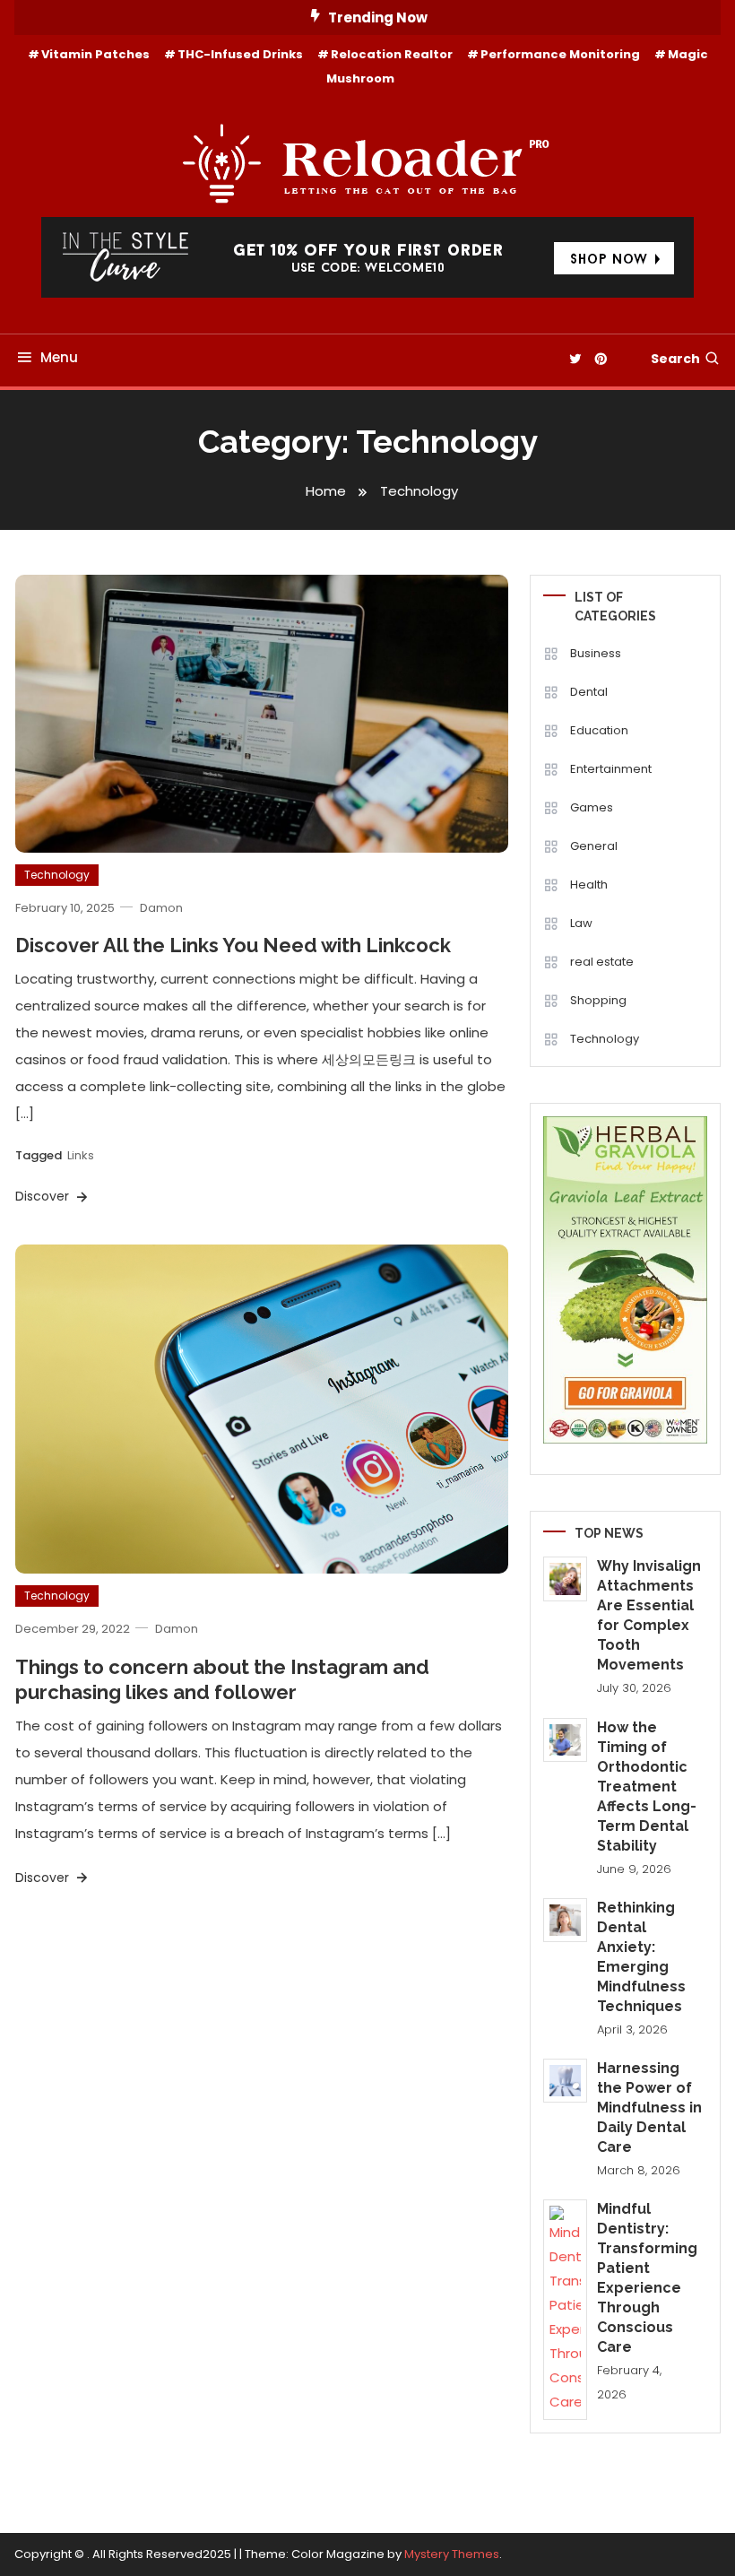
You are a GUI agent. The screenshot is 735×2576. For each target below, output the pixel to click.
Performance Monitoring (560, 54)
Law (581, 923)
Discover (44, 1196)
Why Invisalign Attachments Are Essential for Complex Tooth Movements (649, 1615)
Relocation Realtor (392, 54)
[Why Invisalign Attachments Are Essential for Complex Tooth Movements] (565, 1579)
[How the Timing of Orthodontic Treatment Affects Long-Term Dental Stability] (565, 1740)
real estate (602, 962)
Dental (589, 692)
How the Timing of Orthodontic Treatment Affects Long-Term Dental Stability (647, 1787)
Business (596, 653)
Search (675, 359)
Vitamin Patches (95, 54)
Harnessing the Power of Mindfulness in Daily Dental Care (649, 2108)
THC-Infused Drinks (240, 54)
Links (81, 1155)
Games (592, 807)
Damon (161, 908)
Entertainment (611, 769)
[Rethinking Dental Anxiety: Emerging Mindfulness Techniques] (565, 1920)
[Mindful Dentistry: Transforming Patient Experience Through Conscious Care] (565, 2310)
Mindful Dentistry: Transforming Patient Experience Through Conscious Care (647, 2278)
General (594, 846)
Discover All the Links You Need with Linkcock (233, 945)
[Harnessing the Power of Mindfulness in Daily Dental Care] (565, 2081)
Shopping (598, 1000)
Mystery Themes (452, 2554)
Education (599, 730)
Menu (59, 357)
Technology (57, 875)
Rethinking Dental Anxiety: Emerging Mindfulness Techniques (641, 1957)
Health (589, 885)
